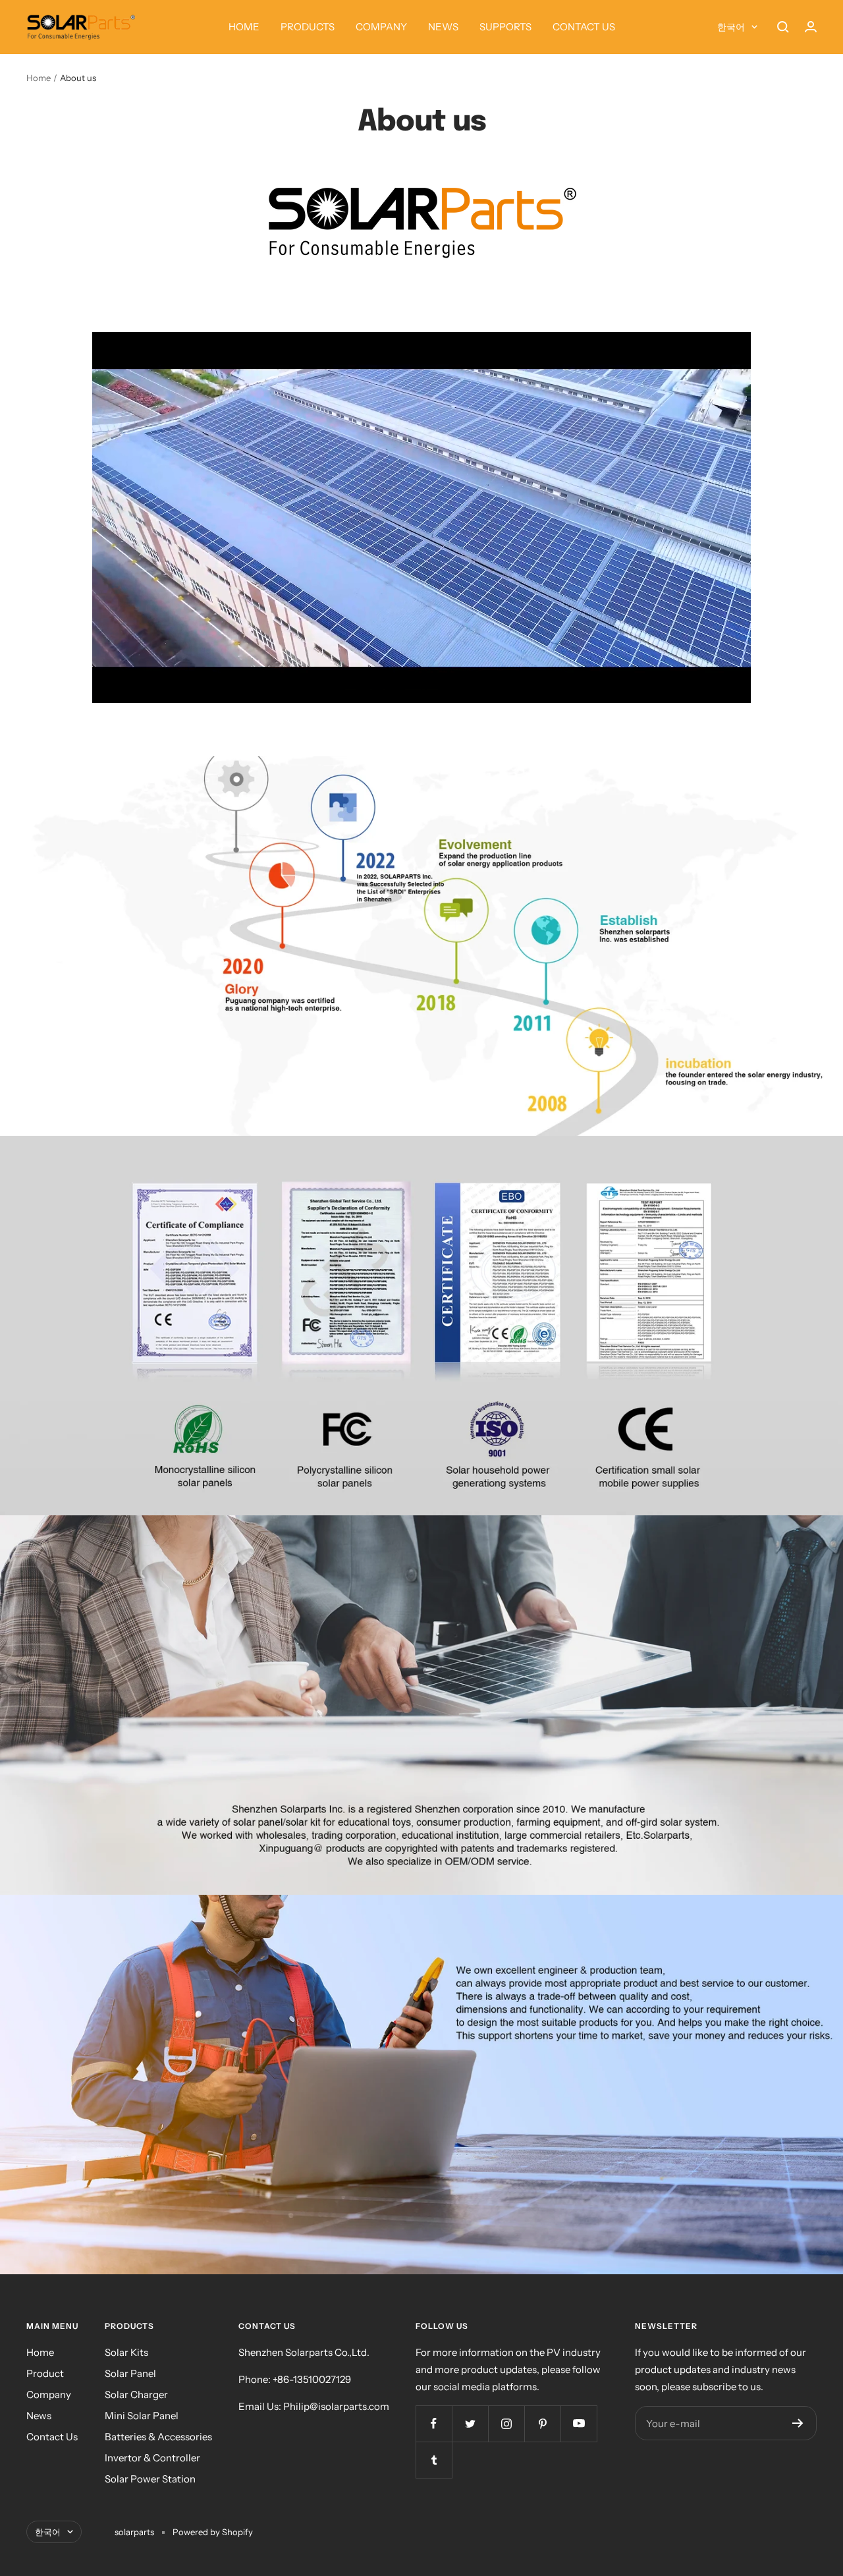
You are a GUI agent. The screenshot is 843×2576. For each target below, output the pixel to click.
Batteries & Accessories (158, 2437)
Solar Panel (130, 2373)
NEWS (443, 27)
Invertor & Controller (152, 2458)
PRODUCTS (308, 27)
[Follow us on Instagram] (506, 2423)
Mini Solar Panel (142, 2416)
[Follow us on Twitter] (470, 2423)
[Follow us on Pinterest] (542, 2423)
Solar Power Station (150, 2479)
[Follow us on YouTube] (579, 2423)
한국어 (731, 27)
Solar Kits (126, 2352)
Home (39, 78)
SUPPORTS (505, 27)
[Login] (811, 27)
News (39, 2416)
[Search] (783, 27)
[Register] (798, 2423)
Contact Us (52, 2437)
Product (45, 2373)
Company (49, 2394)
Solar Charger (136, 2394)
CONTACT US (584, 27)
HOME (244, 27)
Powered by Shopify (213, 2532)
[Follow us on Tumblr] (434, 2460)
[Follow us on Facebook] (434, 2423)
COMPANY (381, 27)
